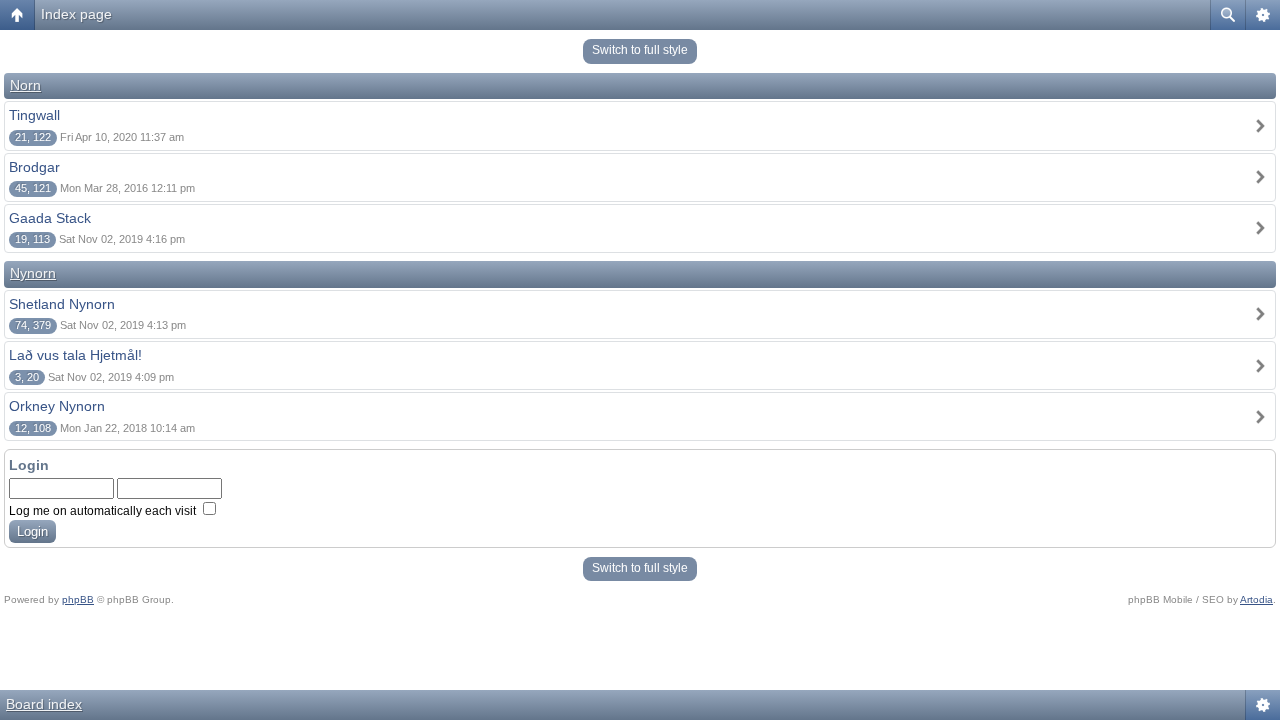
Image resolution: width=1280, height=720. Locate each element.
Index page (76, 14)
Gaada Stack (50, 218)
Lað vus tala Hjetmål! (75, 355)
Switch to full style (640, 50)
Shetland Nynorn (62, 304)
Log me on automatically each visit (104, 511)
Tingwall (34, 115)
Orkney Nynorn (57, 406)
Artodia (1256, 599)
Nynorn (33, 273)
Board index (44, 704)
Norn (25, 85)
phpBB (78, 599)
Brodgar (34, 167)
